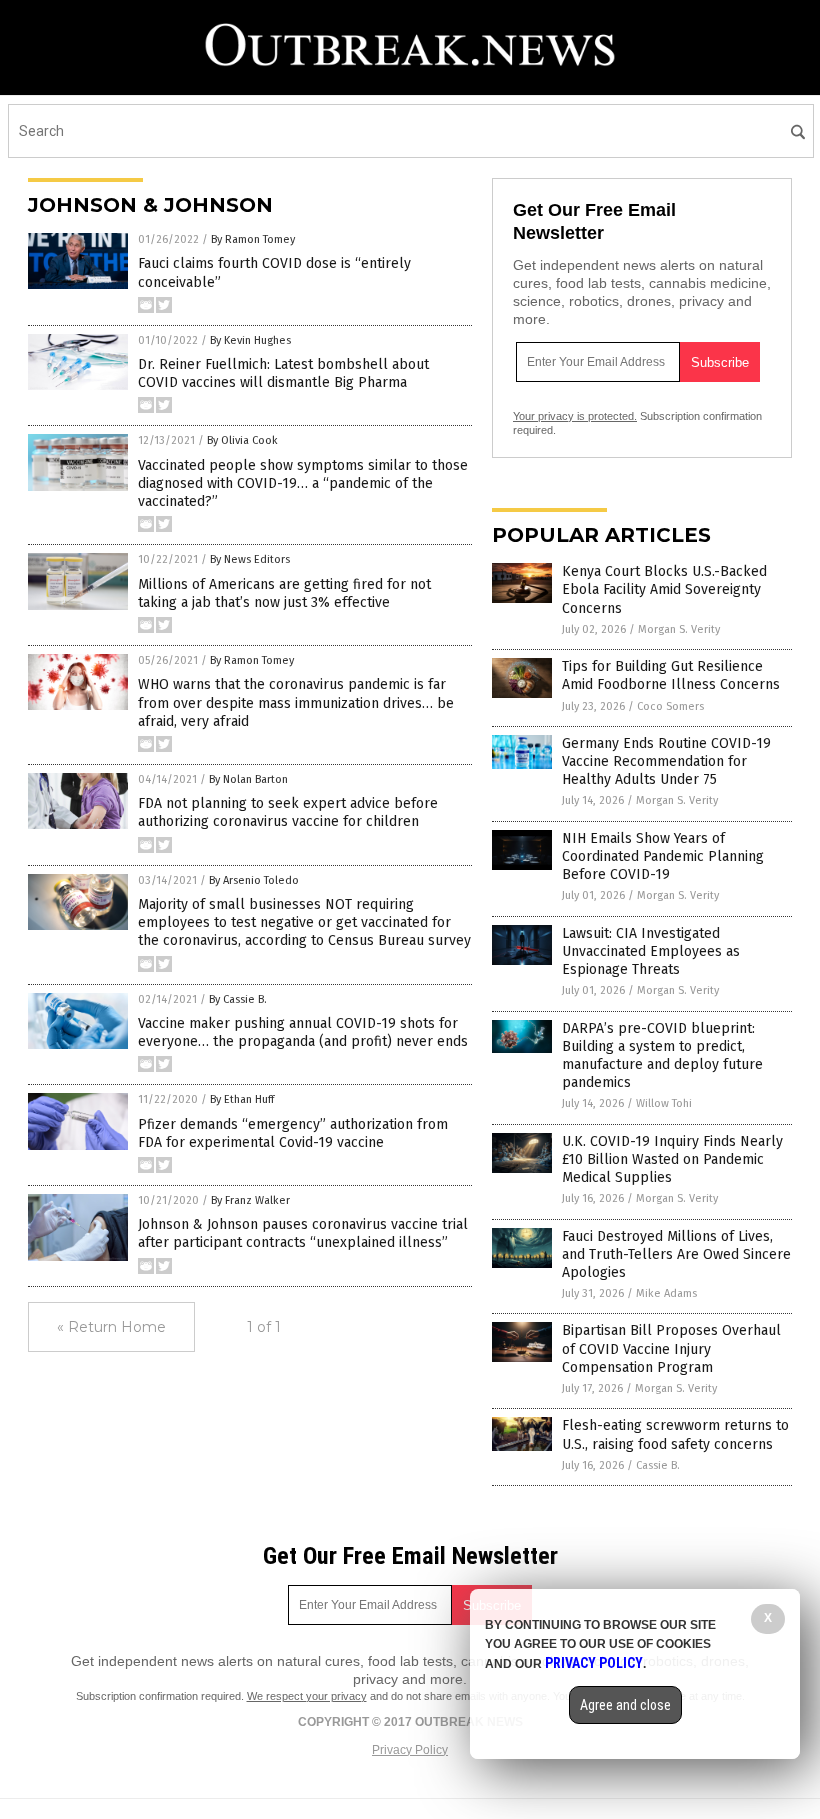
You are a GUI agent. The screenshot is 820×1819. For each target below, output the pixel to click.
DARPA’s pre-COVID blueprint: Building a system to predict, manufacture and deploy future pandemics (662, 1056)
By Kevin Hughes (250, 340)
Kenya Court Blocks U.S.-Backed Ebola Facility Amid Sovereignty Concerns (664, 589)
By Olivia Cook (242, 440)
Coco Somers (670, 706)
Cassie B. (658, 1465)
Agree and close (625, 1705)
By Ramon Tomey (253, 239)
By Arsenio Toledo (254, 880)
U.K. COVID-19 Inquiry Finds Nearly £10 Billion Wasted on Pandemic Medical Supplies (672, 1159)
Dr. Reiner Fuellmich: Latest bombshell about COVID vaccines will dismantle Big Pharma (283, 373)
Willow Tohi (664, 1103)
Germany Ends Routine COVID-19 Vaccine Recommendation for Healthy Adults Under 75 (666, 761)
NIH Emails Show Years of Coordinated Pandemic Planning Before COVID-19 (663, 856)
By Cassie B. (238, 999)
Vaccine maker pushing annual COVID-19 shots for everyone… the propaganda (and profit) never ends (303, 1032)
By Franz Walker (250, 1200)
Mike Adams (666, 1293)
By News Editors (250, 559)
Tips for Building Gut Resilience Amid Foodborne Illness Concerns (671, 675)
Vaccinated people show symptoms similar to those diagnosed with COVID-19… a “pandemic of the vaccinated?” (303, 483)
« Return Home (111, 1327)
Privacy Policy (410, 1750)
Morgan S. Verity (679, 629)
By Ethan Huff (242, 1099)
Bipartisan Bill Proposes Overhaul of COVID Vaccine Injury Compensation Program (671, 1348)
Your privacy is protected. (575, 416)
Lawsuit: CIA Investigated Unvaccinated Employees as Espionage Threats (651, 951)
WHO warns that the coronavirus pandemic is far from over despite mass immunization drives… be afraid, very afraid (296, 702)
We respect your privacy (307, 1696)
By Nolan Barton (248, 779)
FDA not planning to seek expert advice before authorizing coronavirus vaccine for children (288, 812)
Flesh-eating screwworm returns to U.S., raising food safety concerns (675, 1434)
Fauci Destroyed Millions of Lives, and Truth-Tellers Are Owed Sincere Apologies (676, 1254)
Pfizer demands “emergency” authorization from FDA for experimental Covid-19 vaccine (293, 1133)
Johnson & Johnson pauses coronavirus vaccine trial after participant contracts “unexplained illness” (303, 1233)
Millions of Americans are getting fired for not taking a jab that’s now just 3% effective (284, 593)
